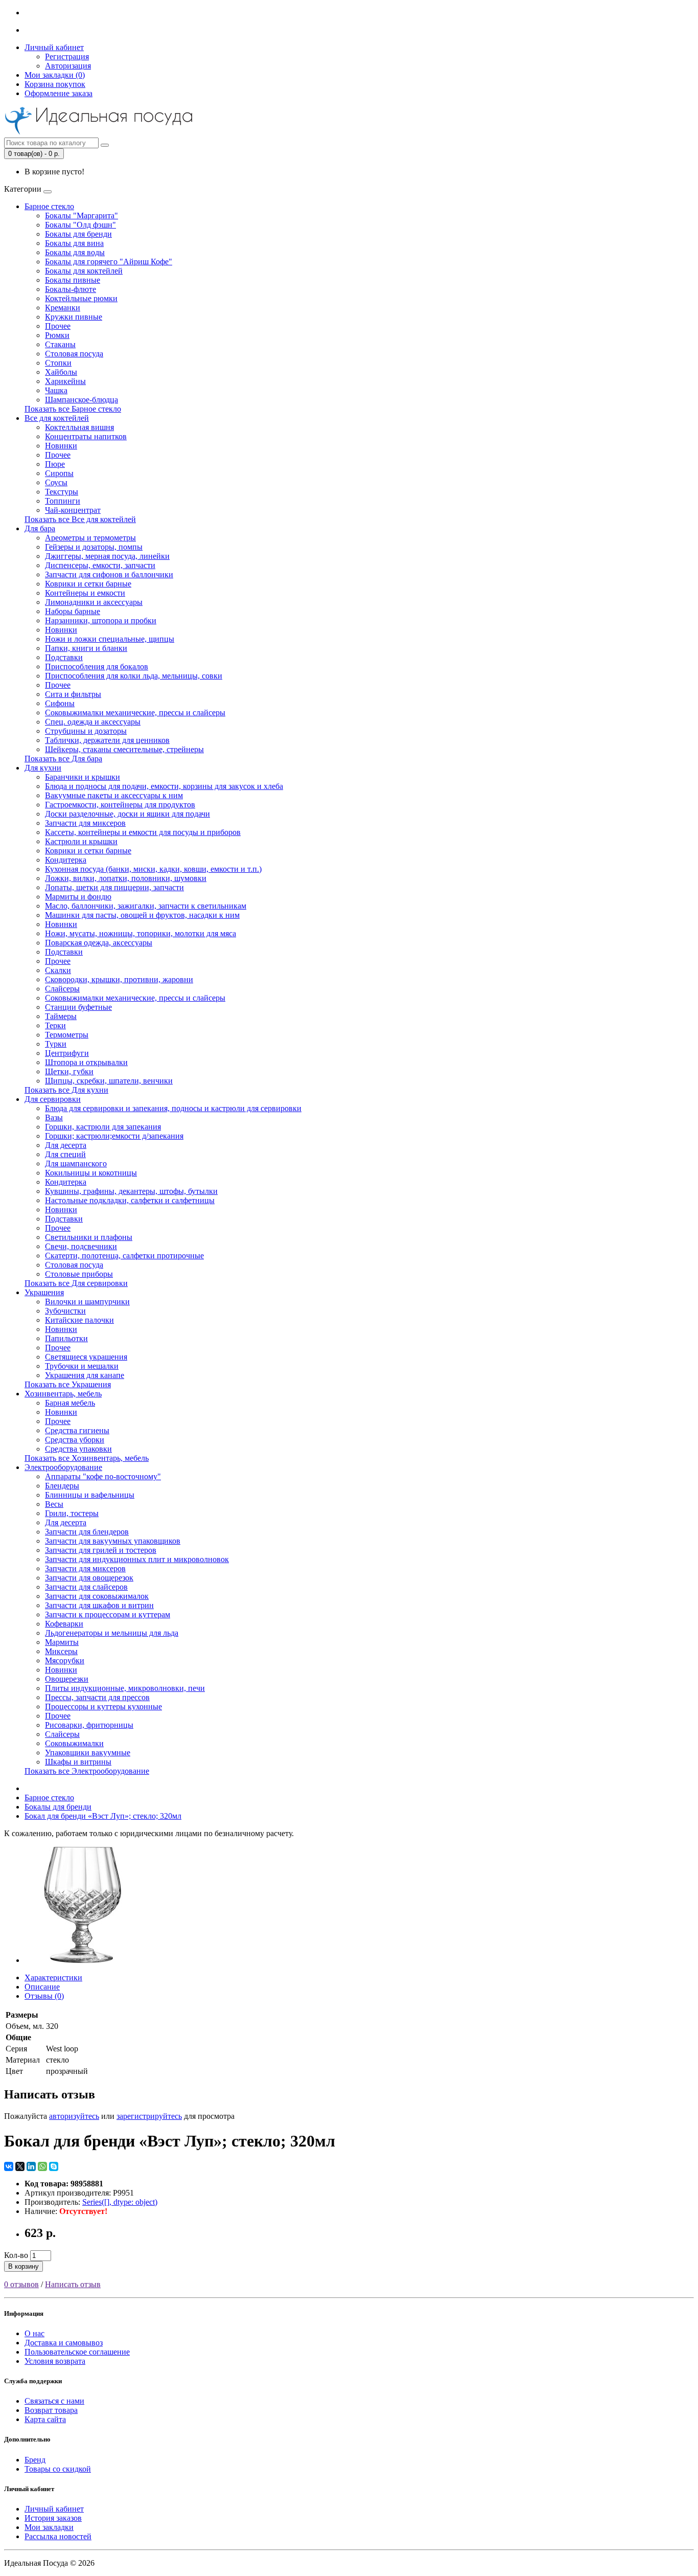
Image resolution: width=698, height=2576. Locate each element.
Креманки (63, 308)
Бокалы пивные (73, 280)
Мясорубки (65, 1660)
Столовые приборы (79, 1274)
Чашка (56, 390)
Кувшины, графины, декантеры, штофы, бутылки (131, 1191)
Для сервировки (53, 1099)
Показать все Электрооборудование (87, 1771)
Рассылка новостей (58, 2536)
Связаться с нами (54, 2401)
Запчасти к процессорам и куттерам (108, 1614)
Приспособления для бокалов (97, 666)
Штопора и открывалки (86, 1062)
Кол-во (16, 2255)
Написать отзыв (73, 2284)
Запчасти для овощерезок (89, 1578)
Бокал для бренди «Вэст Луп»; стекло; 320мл (103, 1816)
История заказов (53, 2518)
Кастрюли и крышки (81, 841)
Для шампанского (76, 1163)
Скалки (58, 970)
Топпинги (63, 501)
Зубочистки (65, 1311)
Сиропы (59, 473)
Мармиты (62, 1642)
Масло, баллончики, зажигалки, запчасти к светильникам (146, 906)
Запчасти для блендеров (87, 1532)
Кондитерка (66, 860)
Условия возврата (55, 2361)
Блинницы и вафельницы (90, 1495)
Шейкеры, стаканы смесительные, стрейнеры (124, 749)
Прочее (58, 326)
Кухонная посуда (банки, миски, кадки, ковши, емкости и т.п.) (153, 869)
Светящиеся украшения (86, 1357)
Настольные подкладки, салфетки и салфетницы (130, 1200)
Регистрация (67, 57)
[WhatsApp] (42, 2166)
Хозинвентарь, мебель (63, 1394)
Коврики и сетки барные (88, 584)
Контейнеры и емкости (85, 593)
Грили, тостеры (72, 1513)
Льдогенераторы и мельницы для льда (112, 1633)
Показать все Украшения (68, 1384)
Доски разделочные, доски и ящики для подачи (127, 814)
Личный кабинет (54, 2509)
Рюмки (57, 335)
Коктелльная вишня (79, 427)
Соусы (56, 482)
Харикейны (65, 381)
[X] (20, 2166)
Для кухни (43, 768)
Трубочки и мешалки (82, 1366)
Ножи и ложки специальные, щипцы (110, 639)
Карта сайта (45, 2419)
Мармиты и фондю (78, 897)
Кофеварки (64, 1624)
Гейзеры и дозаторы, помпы (94, 547)
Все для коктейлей (57, 418)
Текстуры (62, 492)
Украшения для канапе (85, 1375)
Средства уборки (75, 1440)
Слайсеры (62, 989)
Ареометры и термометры (90, 538)
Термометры (67, 1035)
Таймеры (61, 1016)
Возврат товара (51, 2410)
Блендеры (62, 1486)
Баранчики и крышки (83, 777)
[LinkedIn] (31, 2166)
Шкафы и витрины (78, 1762)
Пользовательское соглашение (77, 2352)
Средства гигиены (77, 1430)
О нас (34, 2333)
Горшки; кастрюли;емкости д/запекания (114, 1136)
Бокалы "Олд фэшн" (80, 225)
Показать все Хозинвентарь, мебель (87, 1458)
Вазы (54, 1117)
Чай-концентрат (73, 510)
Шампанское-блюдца (82, 400)
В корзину (24, 2266)
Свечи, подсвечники (81, 1246)
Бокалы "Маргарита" (82, 216)
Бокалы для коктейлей (84, 271)
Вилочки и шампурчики (87, 1302)
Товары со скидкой (58, 2469)
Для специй (65, 1154)
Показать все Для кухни (66, 1090)
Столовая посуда (74, 354)
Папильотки (66, 1338)
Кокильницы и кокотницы (91, 1173)
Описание (42, 1987)
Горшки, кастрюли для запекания (103, 1127)
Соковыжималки (74, 1743)
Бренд (35, 2460)
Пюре (55, 464)
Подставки (64, 657)
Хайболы (61, 372)
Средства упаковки (78, 1449)
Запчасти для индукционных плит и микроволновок (137, 1559)
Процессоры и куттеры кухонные (103, 1707)
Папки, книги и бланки (86, 648)
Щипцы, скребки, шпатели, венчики (109, 1081)
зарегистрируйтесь (149, 2116)
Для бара (40, 528)
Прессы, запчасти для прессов (97, 1697)
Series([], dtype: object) (120, 2202)
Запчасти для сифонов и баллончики (109, 574)
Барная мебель (70, 1403)
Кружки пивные (74, 317)
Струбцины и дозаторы (86, 731)
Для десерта (66, 1145)
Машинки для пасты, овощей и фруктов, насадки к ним (142, 915)
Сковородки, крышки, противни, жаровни (119, 979)
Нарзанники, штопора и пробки (101, 620)
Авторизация (68, 66)
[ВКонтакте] (9, 2166)
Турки (56, 1044)
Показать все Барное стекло (73, 409)
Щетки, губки (69, 1071)
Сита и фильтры (73, 694)
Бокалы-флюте (71, 289)
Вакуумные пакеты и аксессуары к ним (114, 795)
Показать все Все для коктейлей (80, 519)
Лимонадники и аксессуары (94, 602)
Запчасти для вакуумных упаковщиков (113, 1541)
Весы (54, 1504)
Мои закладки (49, 2527)
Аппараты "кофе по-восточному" (103, 1476)
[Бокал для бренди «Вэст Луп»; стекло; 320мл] (83, 1960)
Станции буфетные (78, 1007)
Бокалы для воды (75, 252)
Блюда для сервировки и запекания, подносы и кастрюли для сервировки (173, 1108)
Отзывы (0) (44, 1996)
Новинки (61, 446)
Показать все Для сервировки (76, 1283)
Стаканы (60, 344)
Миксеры (61, 1651)
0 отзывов (21, 2284)
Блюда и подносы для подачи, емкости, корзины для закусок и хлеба (164, 786)
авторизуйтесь (74, 2116)
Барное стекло (49, 206)
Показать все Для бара (63, 759)
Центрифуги (67, 1053)
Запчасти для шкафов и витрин (99, 1605)
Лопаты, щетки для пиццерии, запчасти (114, 887)
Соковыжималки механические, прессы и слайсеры (135, 713)
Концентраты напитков (86, 436)
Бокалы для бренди (78, 234)
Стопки (58, 363)
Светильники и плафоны (89, 1237)
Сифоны (60, 703)
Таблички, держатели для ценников (107, 740)
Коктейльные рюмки (81, 298)
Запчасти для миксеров (85, 823)
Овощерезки (67, 1679)
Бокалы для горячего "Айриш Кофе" (109, 262)
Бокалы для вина (74, 243)
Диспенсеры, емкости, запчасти (100, 565)
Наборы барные (73, 611)
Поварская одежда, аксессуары (99, 943)
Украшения (44, 1292)
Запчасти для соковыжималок (97, 1596)
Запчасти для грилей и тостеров (101, 1550)
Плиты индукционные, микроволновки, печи (125, 1688)
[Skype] (54, 2166)
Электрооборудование (63, 1467)
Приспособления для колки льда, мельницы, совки (134, 676)
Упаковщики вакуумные (88, 1753)
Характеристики (53, 1978)
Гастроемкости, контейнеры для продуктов (120, 805)
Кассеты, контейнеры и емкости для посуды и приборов (143, 832)
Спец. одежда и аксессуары (93, 722)
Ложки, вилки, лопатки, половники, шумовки (126, 878)
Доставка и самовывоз (64, 2343)
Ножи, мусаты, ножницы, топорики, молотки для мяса (141, 933)
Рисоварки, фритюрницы (89, 1725)
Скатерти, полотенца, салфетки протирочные (124, 1256)
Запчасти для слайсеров (86, 1587)
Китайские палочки (79, 1320)
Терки (55, 1025)
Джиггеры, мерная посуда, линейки (107, 556)
